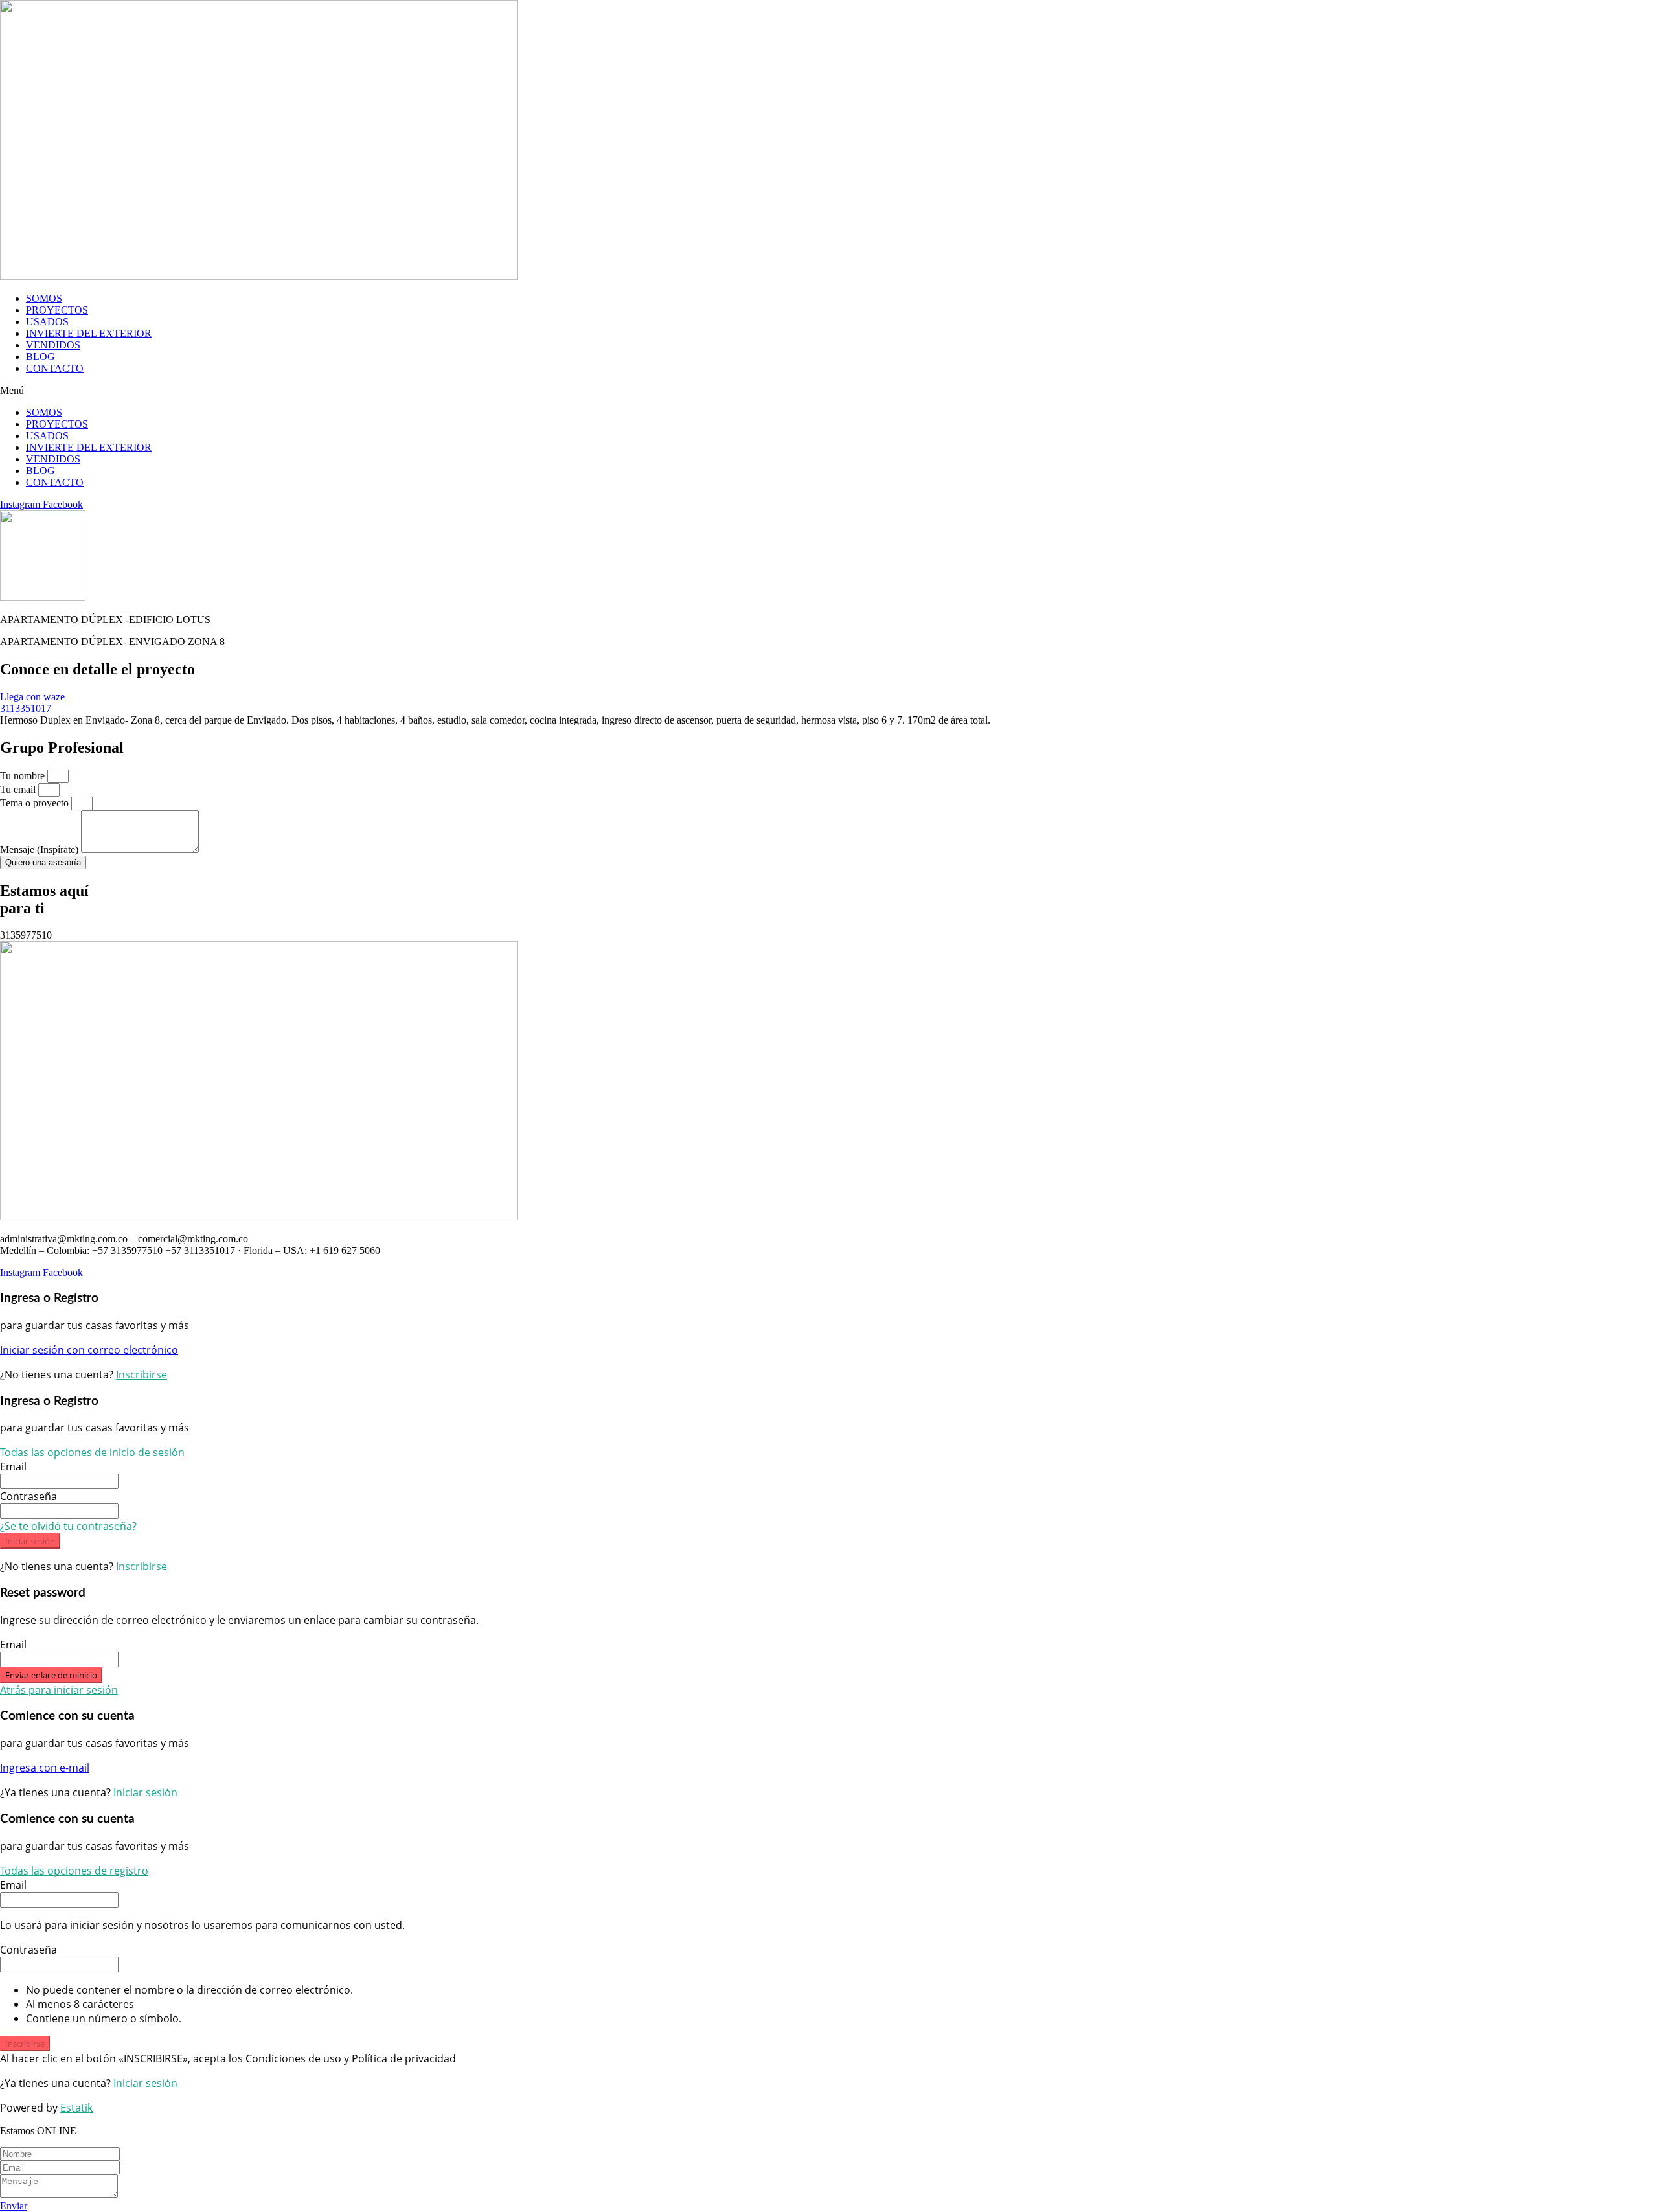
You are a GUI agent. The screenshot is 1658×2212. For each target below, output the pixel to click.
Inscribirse (142, 1374)
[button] (829, 391)
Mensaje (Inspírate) (40, 849)
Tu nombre (24, 776)
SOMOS (44, 298)
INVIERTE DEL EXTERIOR (89, 333)
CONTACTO (55, 368)
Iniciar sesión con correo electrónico (89, 1350)
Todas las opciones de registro (74, 1871)
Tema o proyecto (36, 803)
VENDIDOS (53, 345)
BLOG (40, 357)
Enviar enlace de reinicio (51, 1675)
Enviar (14, 2206)
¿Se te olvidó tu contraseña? (68, 1526)
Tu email (19, 789)
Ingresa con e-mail (45, 1768)
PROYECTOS (57, 310)
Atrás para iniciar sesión (59, 1690)
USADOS (47, 322)
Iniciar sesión (30, 1541)
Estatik (76, 2108)
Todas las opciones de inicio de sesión (92, 1452)
